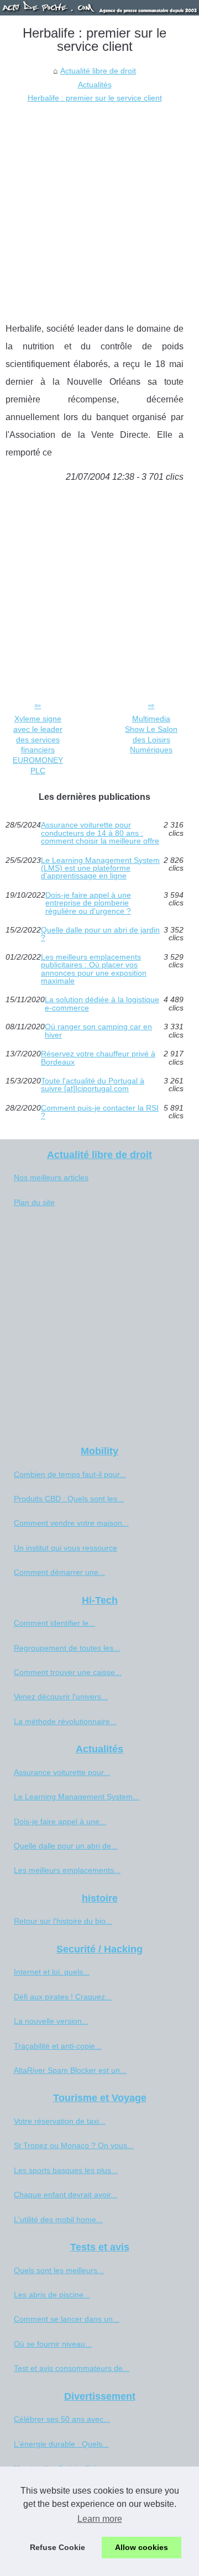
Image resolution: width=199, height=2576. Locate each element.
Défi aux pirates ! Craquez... (63, 1997)
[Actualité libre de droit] (99, 8)
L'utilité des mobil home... (58, 2219)
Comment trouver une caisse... (68, 1672)
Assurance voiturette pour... (62, 1772)
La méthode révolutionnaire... (65, 1721)
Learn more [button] (100, 2519)
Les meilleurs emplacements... (67, 1870)
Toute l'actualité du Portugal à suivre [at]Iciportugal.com (93, 1085)
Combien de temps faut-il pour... (70, 1474)
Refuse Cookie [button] (57, 2547)
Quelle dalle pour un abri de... (66, 1846)
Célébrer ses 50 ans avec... (62, 2419)
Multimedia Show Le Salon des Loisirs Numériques (151, 734)
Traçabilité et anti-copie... (58, 2046)
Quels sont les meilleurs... (59, 2270)
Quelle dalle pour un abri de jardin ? (100, 934)
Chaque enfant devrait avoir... (66, 2195)
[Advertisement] (99, 210)
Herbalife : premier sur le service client (95, 98)
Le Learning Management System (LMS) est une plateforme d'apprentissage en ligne (100, 868)
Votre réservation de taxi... (60, 2121)
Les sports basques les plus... (66, 2170)
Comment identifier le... (54, 1623)
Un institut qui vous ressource (66, 1548)
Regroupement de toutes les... (67, 1648)
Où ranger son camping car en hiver (98, 1031)
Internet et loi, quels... (52, 1972)
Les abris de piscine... (52, 2295)
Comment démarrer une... (59, 1572)
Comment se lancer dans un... (67, 2319)
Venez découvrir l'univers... (61, 1697)
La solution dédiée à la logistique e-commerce (102, 1004)
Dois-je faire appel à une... (60, 1821)
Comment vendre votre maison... (71, 1523)
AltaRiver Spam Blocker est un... (70, 2070)
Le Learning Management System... (77, 1797)
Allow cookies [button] (142, 2547)
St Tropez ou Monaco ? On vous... (74, 2145)
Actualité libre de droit (98, 71)
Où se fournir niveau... (53, 2344)
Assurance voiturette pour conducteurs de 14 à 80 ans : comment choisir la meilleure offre (100, 833)
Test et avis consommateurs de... (72, 2368)
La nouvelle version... (51, 2021)
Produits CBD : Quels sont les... (69, 1499)
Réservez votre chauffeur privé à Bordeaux (98, 1058)
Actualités (95, 85)
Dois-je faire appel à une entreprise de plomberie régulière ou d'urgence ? (88, 903)
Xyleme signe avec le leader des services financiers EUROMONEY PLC (38, 745)
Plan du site (34, 1202)
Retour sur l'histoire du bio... (63, 1921)
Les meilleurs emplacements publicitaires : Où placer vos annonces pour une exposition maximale (94, 969)
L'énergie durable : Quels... (61, 2444)
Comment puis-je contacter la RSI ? (100, 1112)
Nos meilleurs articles (51, 1177)
